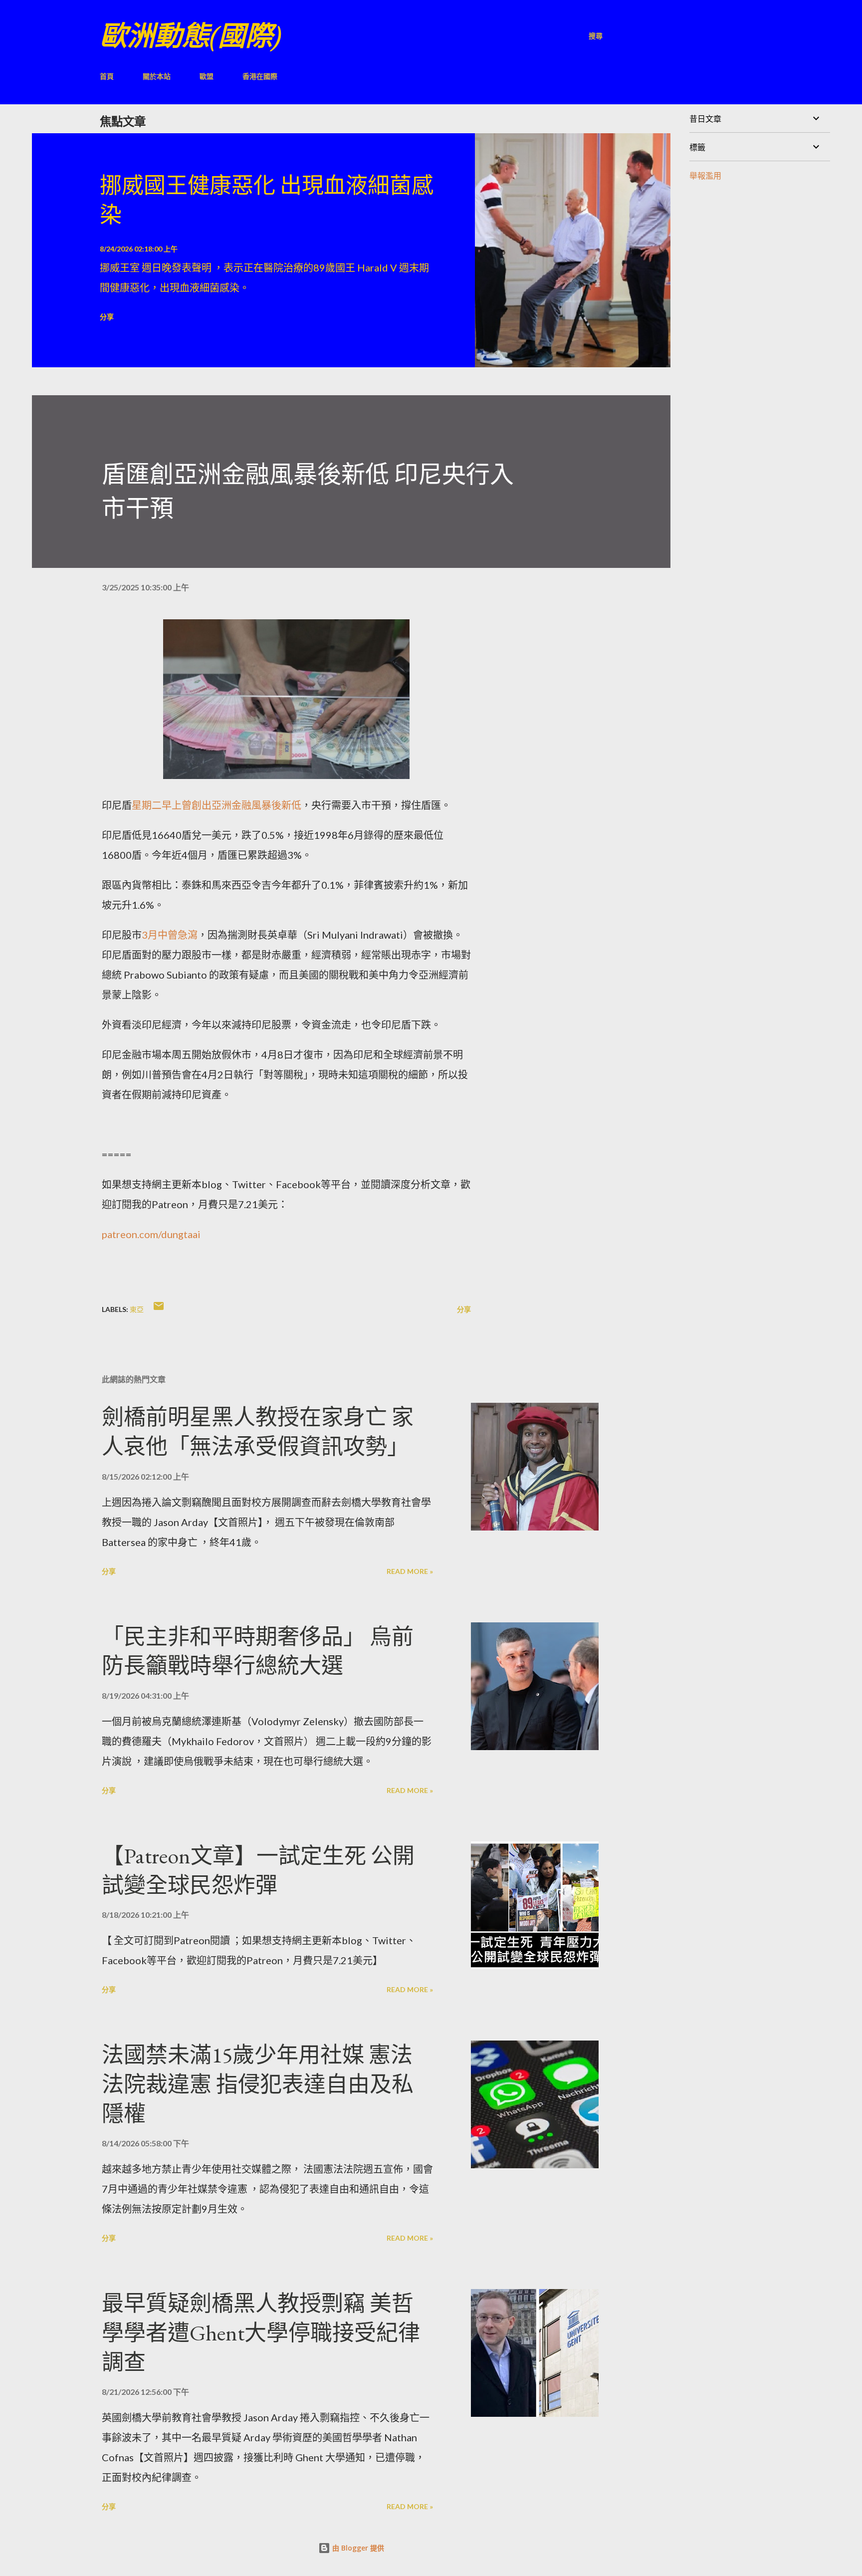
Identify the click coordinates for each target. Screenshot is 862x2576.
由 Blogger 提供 (357, 2548)
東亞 (137, 1309)
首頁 (107, 76)
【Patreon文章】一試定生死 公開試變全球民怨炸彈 (258, 1870)
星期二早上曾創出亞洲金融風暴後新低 (216, 805)
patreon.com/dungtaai (151, 1234)
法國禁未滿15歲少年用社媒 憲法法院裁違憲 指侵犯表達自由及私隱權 (258, 2084)
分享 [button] (107, 317)
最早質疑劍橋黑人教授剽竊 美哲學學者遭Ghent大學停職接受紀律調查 (261, 2332)
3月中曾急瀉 (170, 935)
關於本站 (157, 76)
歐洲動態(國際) (191, 36)
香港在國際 (260, 76)
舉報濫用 (705, 175)
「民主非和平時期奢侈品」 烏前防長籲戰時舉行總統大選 (258, 1651)
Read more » (410, 1571)
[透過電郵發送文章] (159, 1309)
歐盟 (207, 76)
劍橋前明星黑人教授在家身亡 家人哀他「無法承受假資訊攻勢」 (258, 1432)
